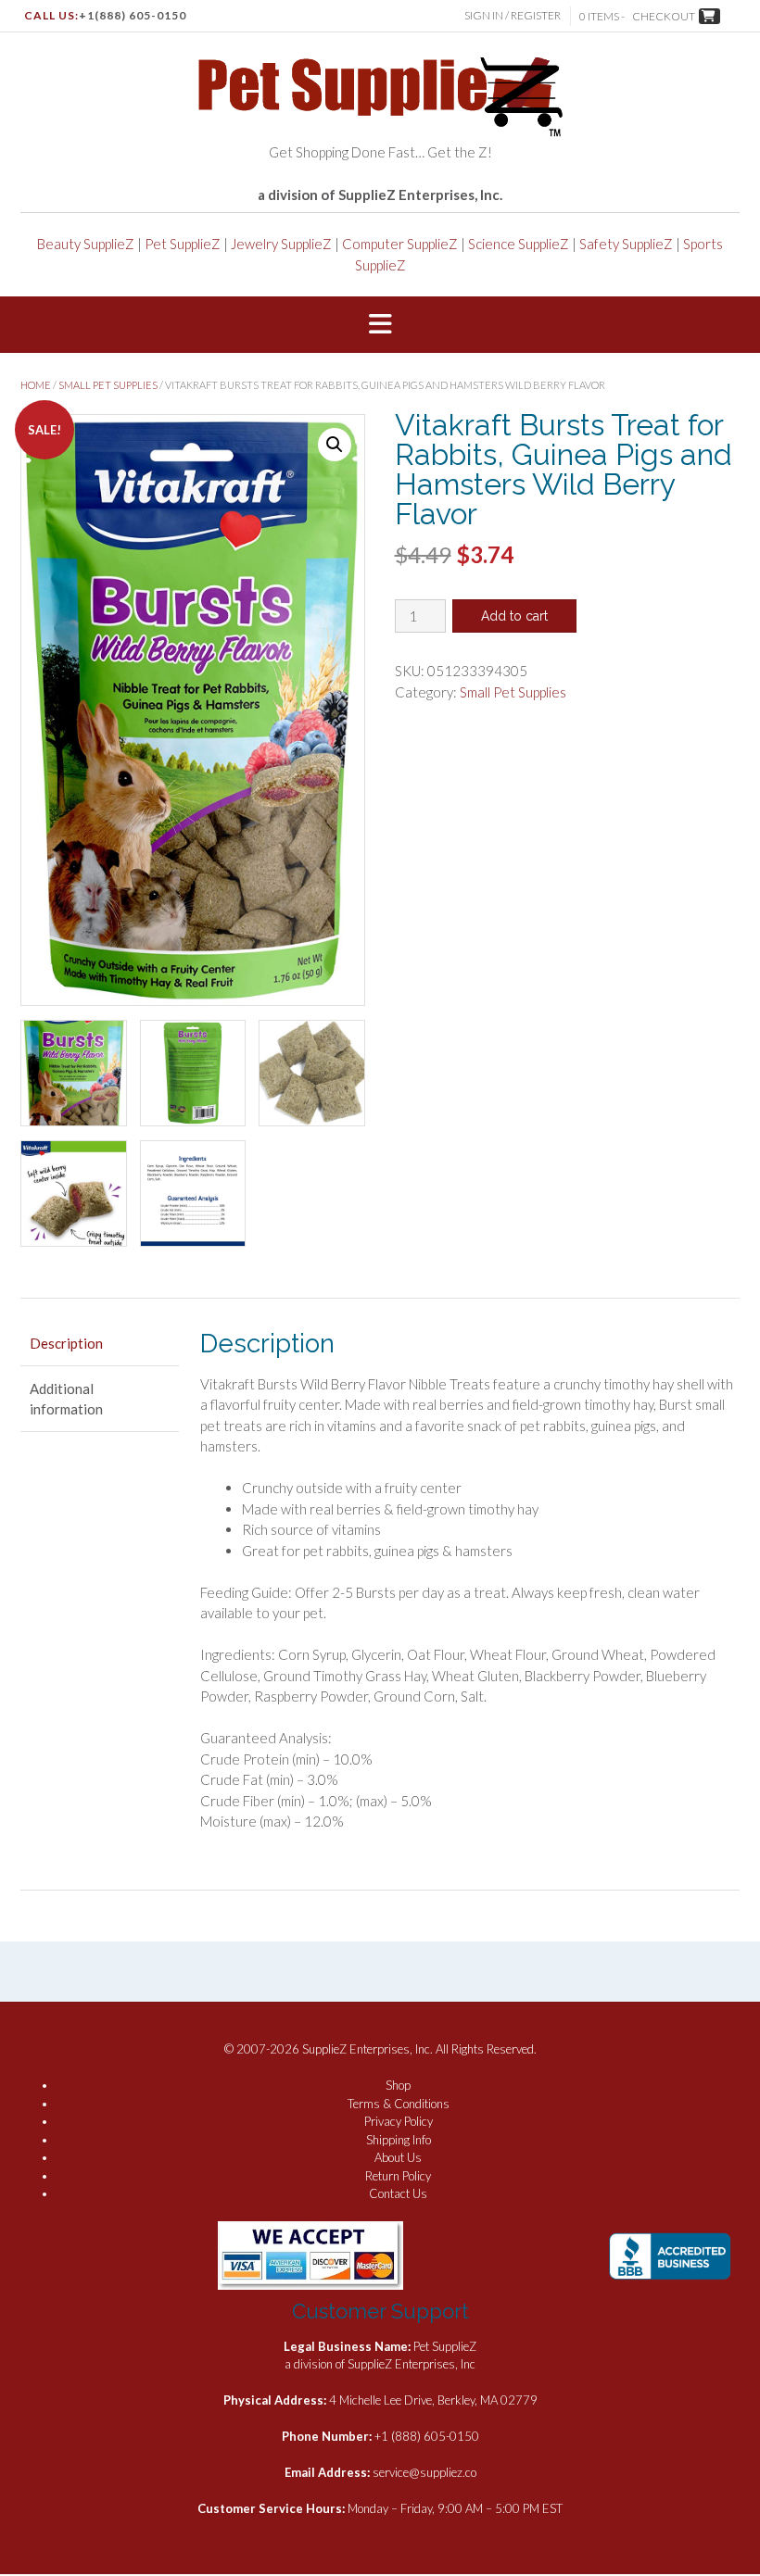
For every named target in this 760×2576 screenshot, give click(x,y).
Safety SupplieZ (626, 244)
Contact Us (398, 2193)
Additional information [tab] (66, 1399)
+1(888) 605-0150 (133, 15)
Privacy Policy (399, 2121)
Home (36, 385)
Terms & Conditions (399, 2104)
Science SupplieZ (519, 244)
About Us (398, 2157)
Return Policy (398, 2176)
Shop (398, 2085)
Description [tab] (66, 1343)
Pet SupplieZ (183, 244)
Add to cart (514, 616)
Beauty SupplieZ (86, 244)
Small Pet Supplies (108, 385)
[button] (380, 325)
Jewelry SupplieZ (281, 244)
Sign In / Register (513, 15)
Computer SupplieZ (400, 244)
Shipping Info (399, 2140)
